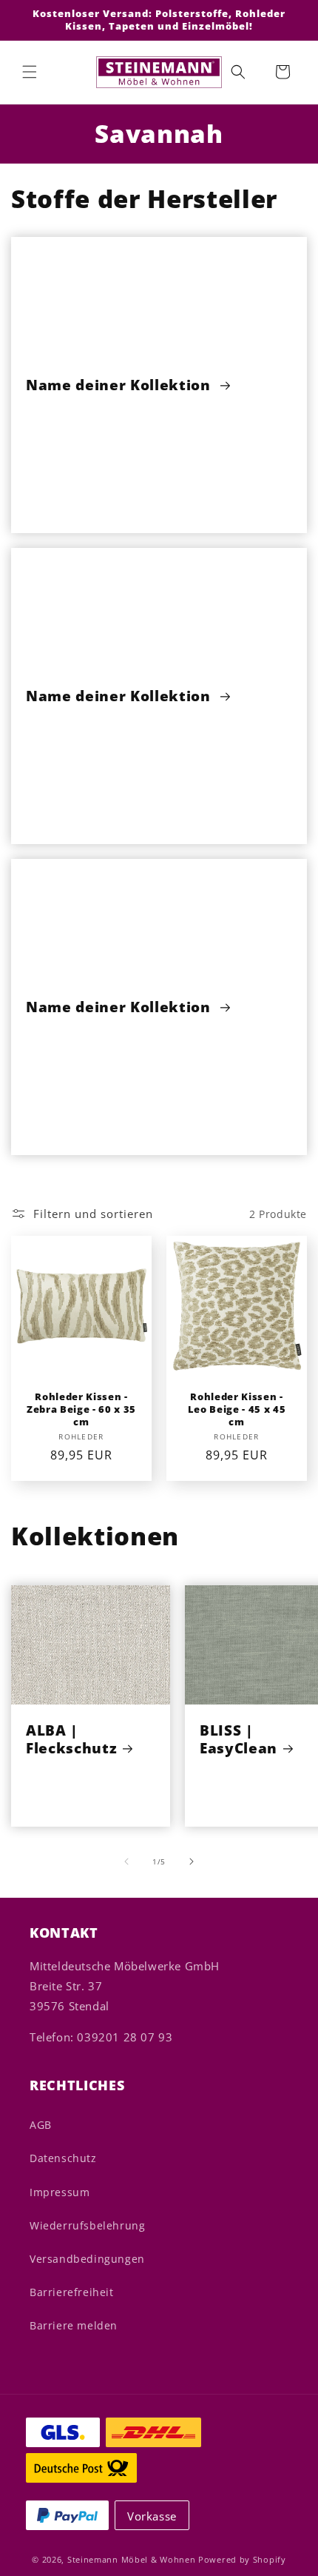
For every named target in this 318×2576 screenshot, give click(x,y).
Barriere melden (74, 2325)
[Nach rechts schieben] (192, 1861)
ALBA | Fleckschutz (71, 1739)
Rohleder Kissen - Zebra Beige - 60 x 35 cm (81, 1409)
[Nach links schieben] (126, 1861)
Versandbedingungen (87, 2259)
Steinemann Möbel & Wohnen (132, 2559)
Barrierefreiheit (72, 2292)
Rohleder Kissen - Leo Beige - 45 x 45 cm (237, 1409)
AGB (41, 2125)
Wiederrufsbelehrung (87, 2225)
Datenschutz (63, 2158)
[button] (30, 72)
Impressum (60, 2192)
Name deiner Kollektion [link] (120, 385)
